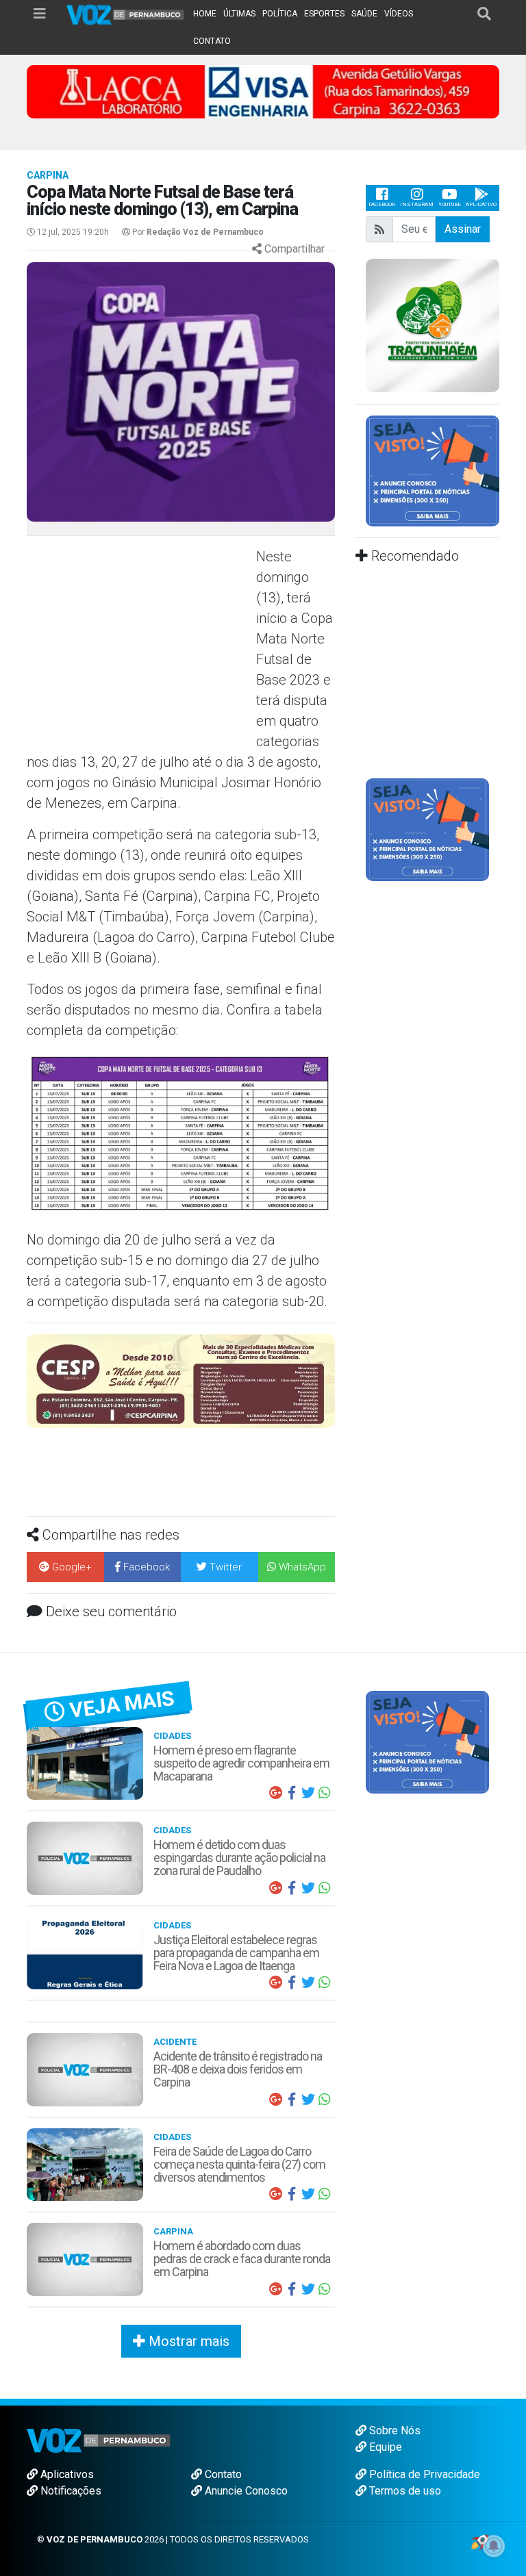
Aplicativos (66, 2397)
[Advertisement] (140, 646)
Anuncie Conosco (245, 2413)
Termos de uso (404, 2413)
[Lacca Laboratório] (263, 91)
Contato (222, 2397)
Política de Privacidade (423, 2397)
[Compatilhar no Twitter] (308, 1716)
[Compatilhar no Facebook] (292, 1716)
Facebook (382, 204)
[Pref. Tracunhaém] (433, 324)
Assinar (463, 229)
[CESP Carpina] (181, 1380)
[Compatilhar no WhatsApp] (325, 1716)
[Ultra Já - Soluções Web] (480, 2464)
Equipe (384, 2370)
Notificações (70, 2413)
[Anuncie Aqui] (433, 470)
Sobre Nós (393, 2353)
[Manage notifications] (494, 2546)
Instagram (417, 204)
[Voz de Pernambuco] (126, 14)
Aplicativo (481, 204)
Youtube (450, 204)
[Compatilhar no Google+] (275, 1716)
